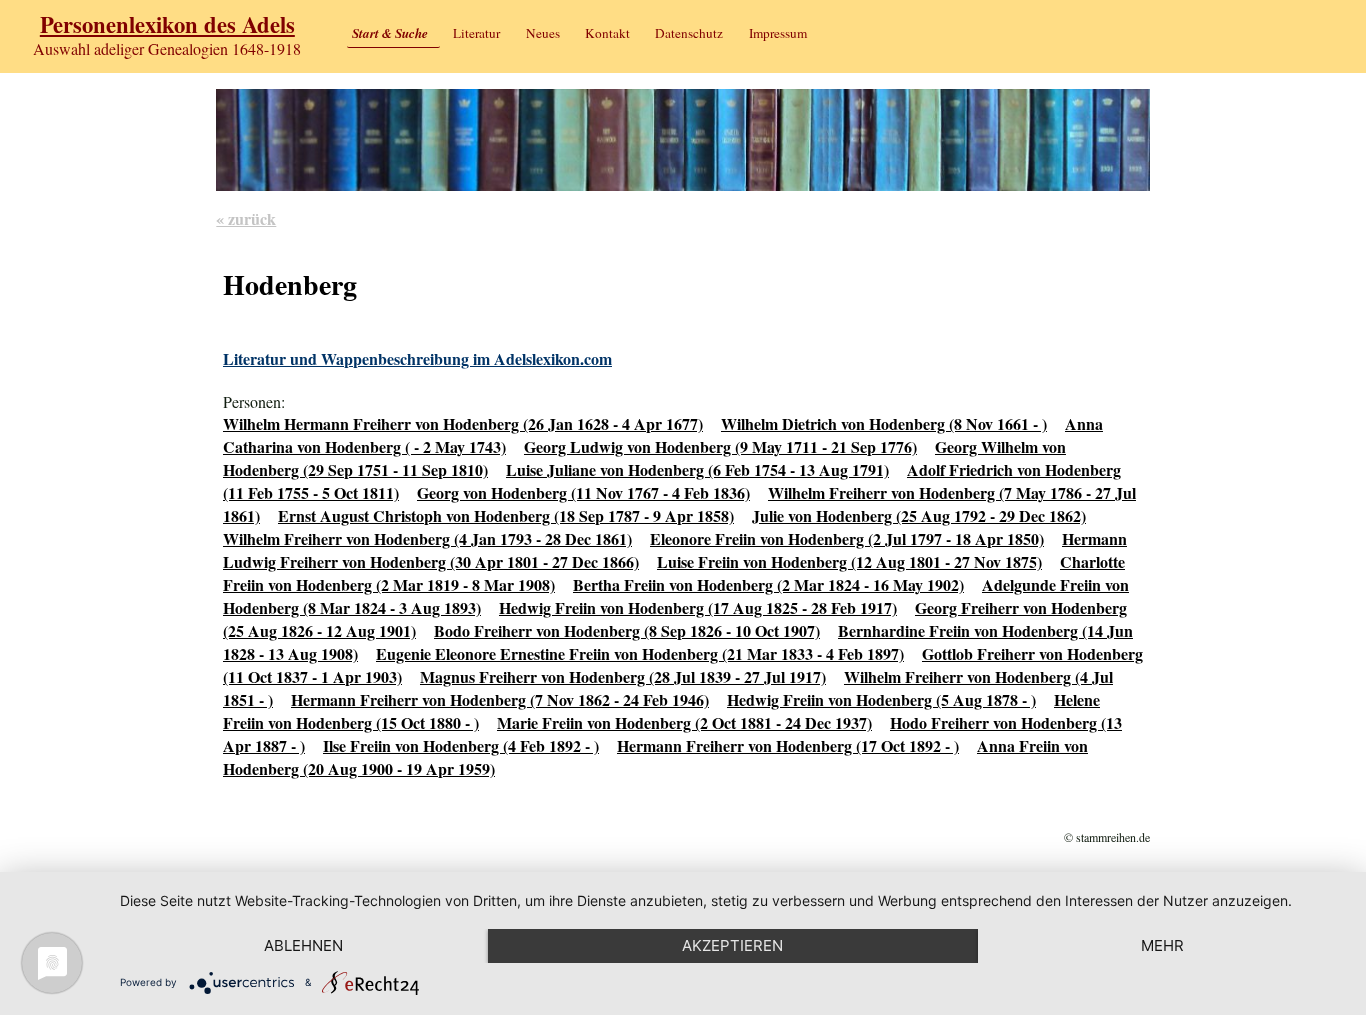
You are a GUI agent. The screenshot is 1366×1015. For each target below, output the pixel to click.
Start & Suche (390, 33)
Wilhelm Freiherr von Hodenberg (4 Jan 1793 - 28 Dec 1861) (427, 538)
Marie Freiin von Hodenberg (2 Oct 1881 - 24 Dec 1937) (684, 722)
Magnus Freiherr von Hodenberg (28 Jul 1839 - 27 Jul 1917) (623, 676)
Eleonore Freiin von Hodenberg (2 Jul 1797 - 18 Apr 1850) (847, 538)
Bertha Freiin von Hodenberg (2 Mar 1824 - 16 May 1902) (768, 584)
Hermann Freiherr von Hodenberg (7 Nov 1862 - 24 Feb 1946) (500, 699)
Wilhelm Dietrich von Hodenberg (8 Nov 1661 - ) (884, 423)
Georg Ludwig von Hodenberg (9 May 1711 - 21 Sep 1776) (720, 446)
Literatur (476, 33)
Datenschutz (689, 33)
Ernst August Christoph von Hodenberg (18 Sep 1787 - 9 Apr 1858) (506, 515)
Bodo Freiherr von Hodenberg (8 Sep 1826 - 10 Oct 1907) (627, 630)
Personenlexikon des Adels (167, 24)
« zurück (246, 218)
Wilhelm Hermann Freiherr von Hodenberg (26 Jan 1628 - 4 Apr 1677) (463, 423)
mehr (1162, 945)
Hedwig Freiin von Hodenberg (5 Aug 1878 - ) (881, 699)
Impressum (778, 33)
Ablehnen (303, 945)
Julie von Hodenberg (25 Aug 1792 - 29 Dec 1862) (919, 515)
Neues (543, 33)
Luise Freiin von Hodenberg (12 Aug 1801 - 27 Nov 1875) (849, 561)
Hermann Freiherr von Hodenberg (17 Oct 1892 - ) (788, 745)
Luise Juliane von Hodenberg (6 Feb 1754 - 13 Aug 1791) (697, 469)
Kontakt (607, 33)
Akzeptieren (732, 945)
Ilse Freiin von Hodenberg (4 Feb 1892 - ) (461, 745)
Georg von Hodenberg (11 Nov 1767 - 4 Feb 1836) (583, 492)
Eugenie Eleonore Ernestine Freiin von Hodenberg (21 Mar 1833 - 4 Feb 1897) (640, 653)
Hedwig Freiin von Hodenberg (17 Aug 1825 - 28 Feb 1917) (698, 607)
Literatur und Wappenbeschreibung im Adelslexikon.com (417, 358)
